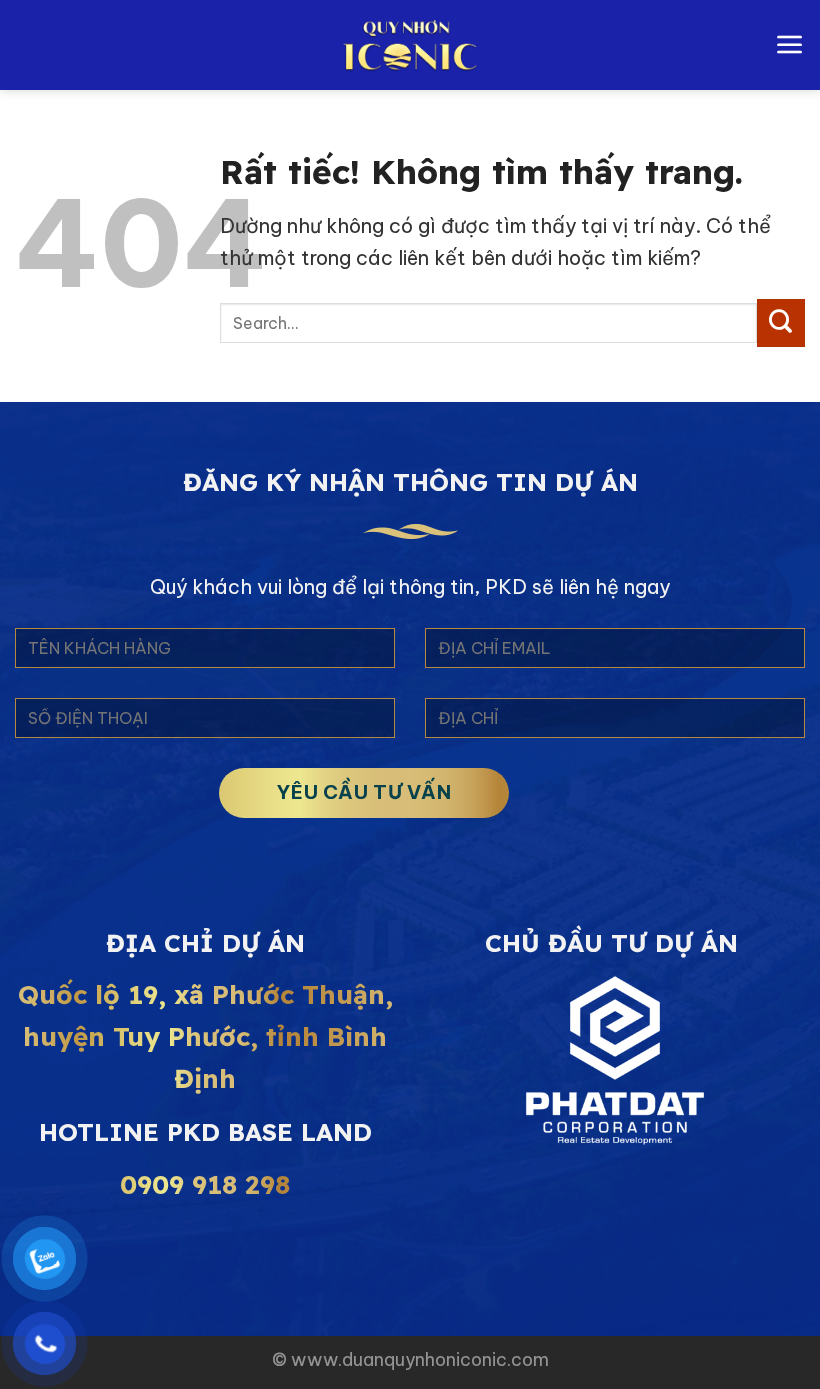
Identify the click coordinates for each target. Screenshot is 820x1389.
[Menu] (790, 45)
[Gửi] (781, 323)
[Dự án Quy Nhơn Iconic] (410, 45)
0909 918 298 (205, 1184)
